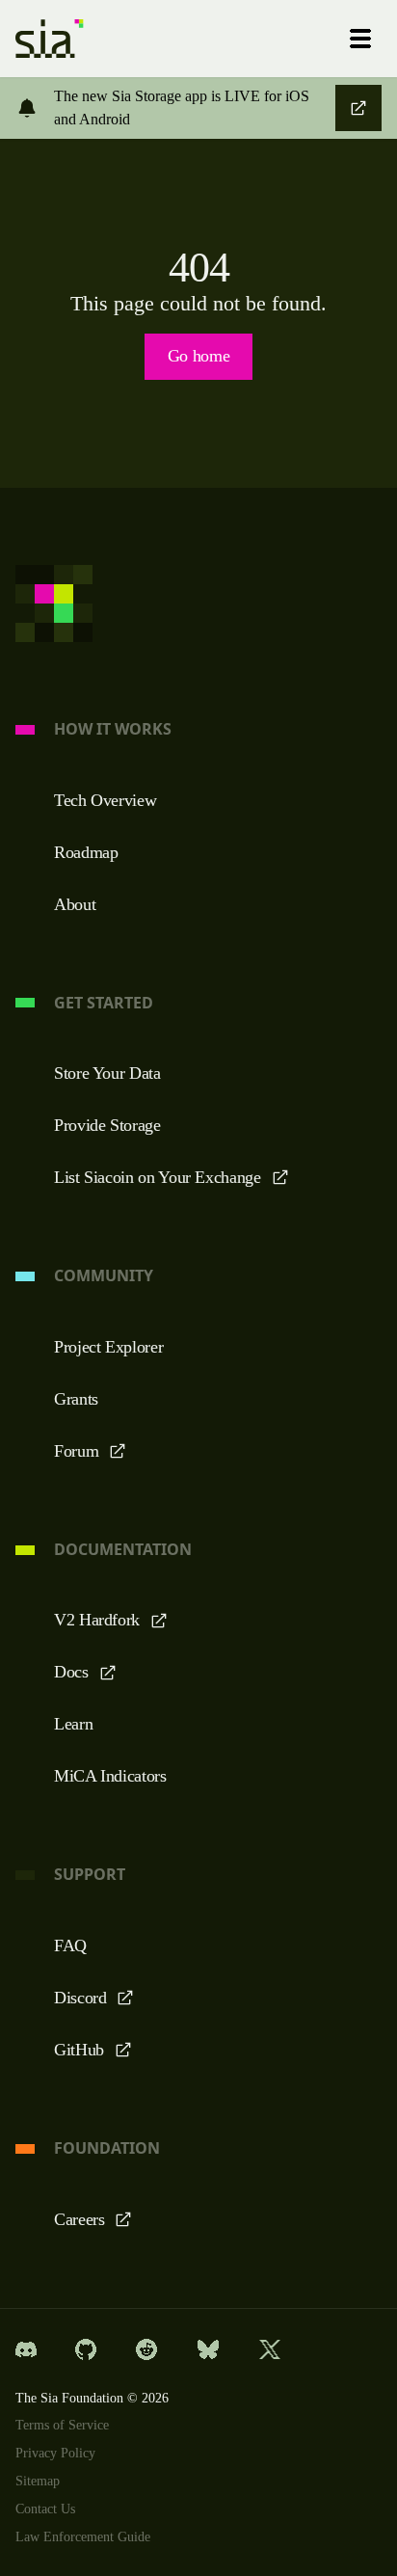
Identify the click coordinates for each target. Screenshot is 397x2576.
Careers (83, 2219)
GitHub (81, 2050)
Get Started (104, 1003)
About (77, 904)
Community (104, 1276)
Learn (75, 1724)
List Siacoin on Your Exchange (164, 1177)
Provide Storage (115, 1125)
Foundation (107, 2148)
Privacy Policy (57, 2454)
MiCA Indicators (114, 1776)
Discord (83, 1998)
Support (90, 1875)
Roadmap (89, 852)
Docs (74, 1672)
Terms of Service (67, 2426)
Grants (79, 1399)
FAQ (71, 1945)
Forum (78, 1451)
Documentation (123, 1550)
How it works (113, 729)
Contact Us (50, 2509)
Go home (198, 356)
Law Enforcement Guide (89, 2537)
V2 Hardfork (100, 1620)
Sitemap (41, 2482)
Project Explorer (113, 1347)
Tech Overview (109, 800)
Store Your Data (112, 1073)
